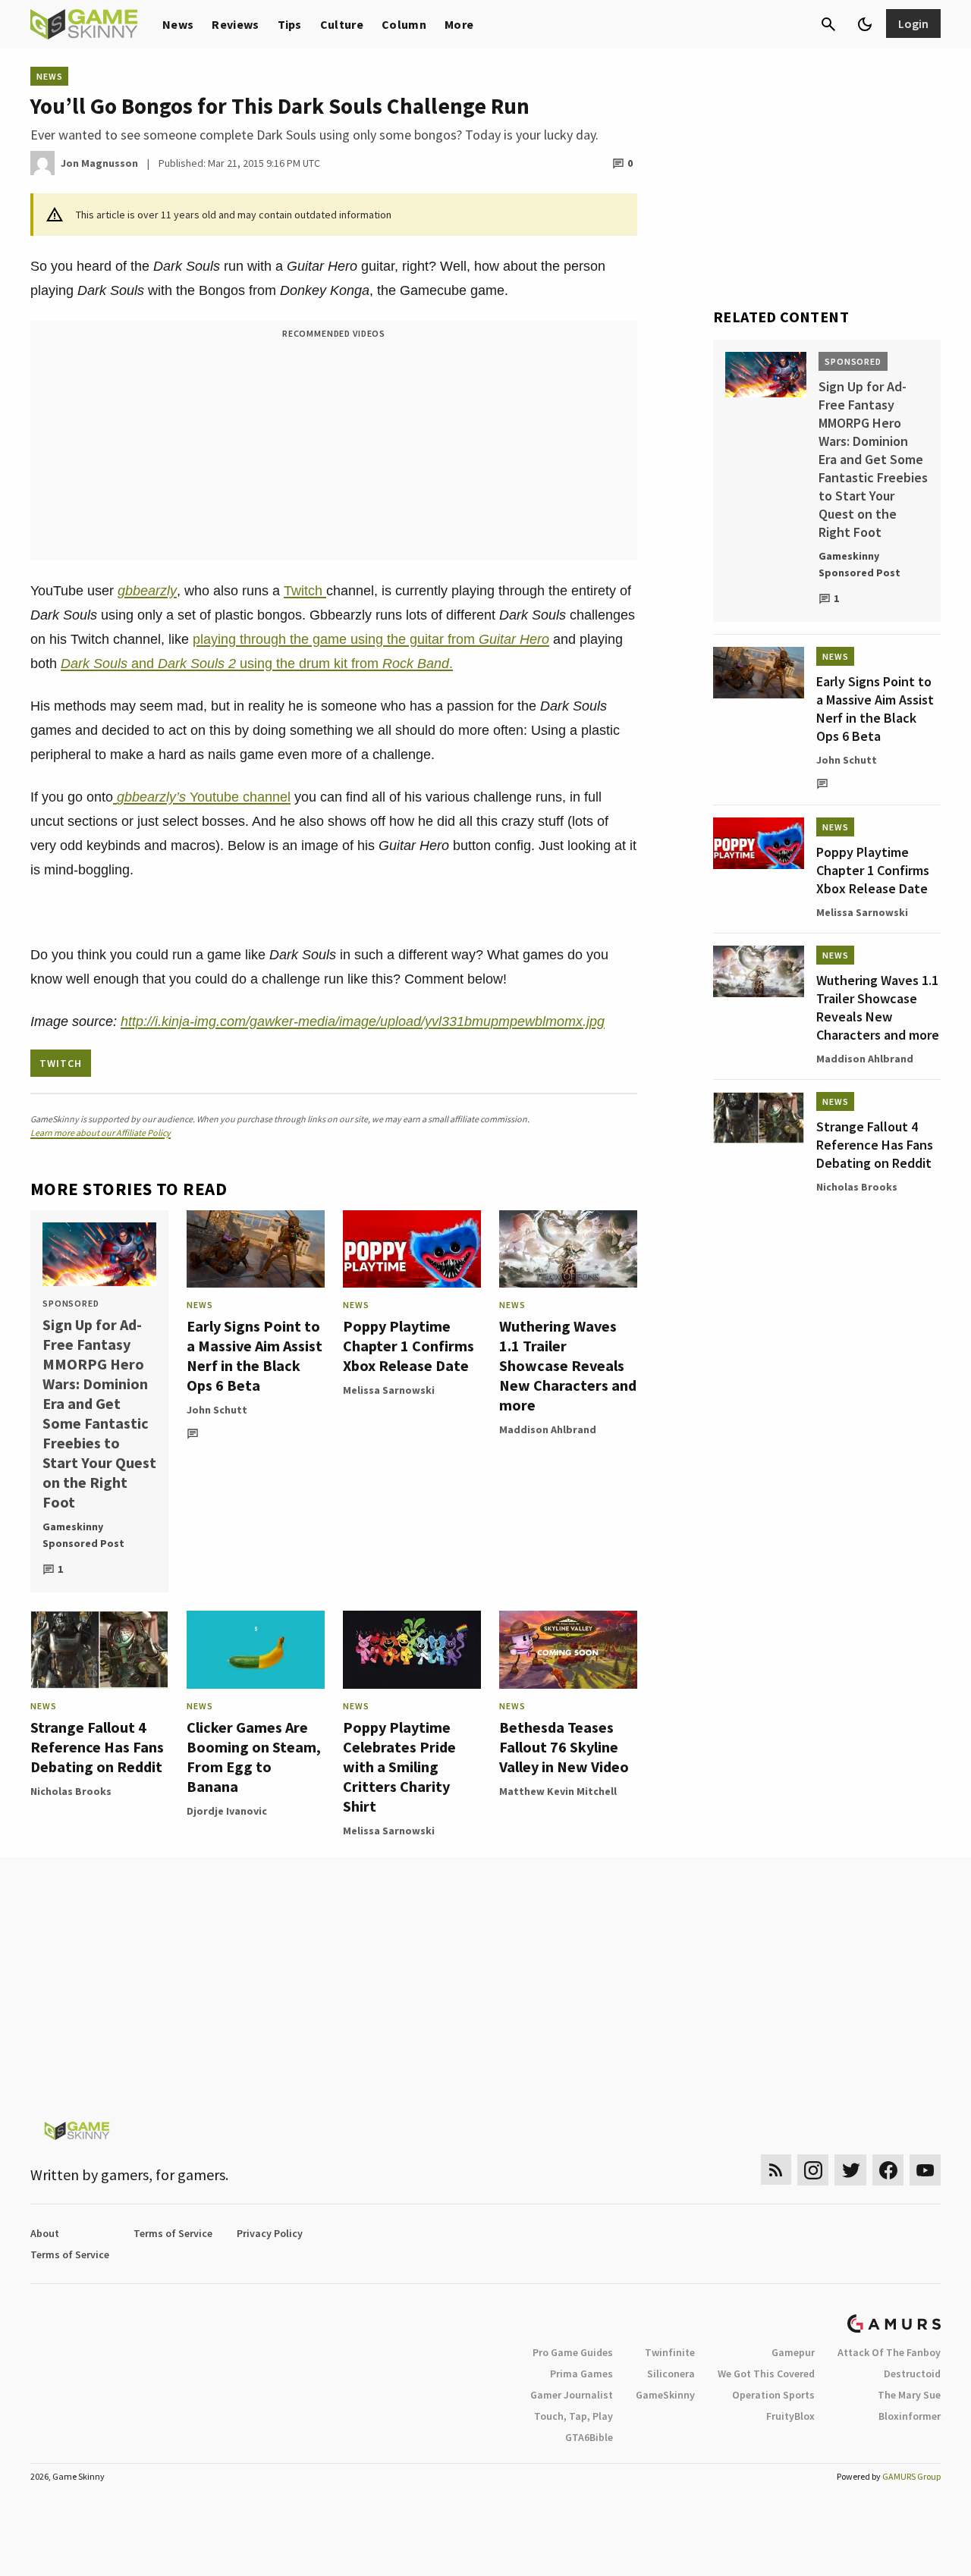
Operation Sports (773, 2395)
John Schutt (217, 1410)
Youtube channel (204, 797)
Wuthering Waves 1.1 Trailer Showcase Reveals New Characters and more (568, 1365)
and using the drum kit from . (257, 664)
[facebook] (888, 2170)
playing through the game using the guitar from (371, 639)
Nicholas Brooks (71, 1791)
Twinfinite (670, 2352)
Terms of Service (173, 2233)
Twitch (305, 591)
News (178, 24)
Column (404, 24)
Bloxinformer (910, 2416)
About (45, 2233)
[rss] (776, 2170)
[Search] (828, 24)
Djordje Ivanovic (227, 1811)
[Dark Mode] (865, 24)
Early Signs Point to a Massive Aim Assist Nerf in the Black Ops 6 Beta (255, 1355)
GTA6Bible (589, 2437)
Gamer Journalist (572, 2395)
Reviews (235, 24)
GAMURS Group (911, 2476)
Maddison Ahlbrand (548, 1429)
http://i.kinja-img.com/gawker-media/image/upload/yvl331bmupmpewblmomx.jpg (363, 1021)
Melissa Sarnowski (389, 1390)
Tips (290, 24)
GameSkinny (665, 2395)
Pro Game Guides (573, 2352)
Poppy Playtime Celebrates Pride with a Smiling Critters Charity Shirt (399, 1766)
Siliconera (671, 2374)
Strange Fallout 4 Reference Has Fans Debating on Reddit (97, 1747)
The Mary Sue (909, 2395)
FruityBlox (790, 2416)
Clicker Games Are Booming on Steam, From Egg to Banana (254, 1757)
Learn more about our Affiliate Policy (101, 1133)
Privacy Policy (270, 2233)
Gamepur (793, 2352)
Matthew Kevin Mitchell (558, 1791)
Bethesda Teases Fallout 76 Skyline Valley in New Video (564, 1747)
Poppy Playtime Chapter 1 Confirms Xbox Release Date (409, 1346)
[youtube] (925, 2170)
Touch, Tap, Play (573, 2416)
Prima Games (581, 2374)
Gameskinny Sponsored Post (83, 1535)
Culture (342, 24)
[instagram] (813, 2170)
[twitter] (850, 2170)
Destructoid (912, 2374)
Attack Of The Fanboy (889, 2352)
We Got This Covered (766, 2374)
